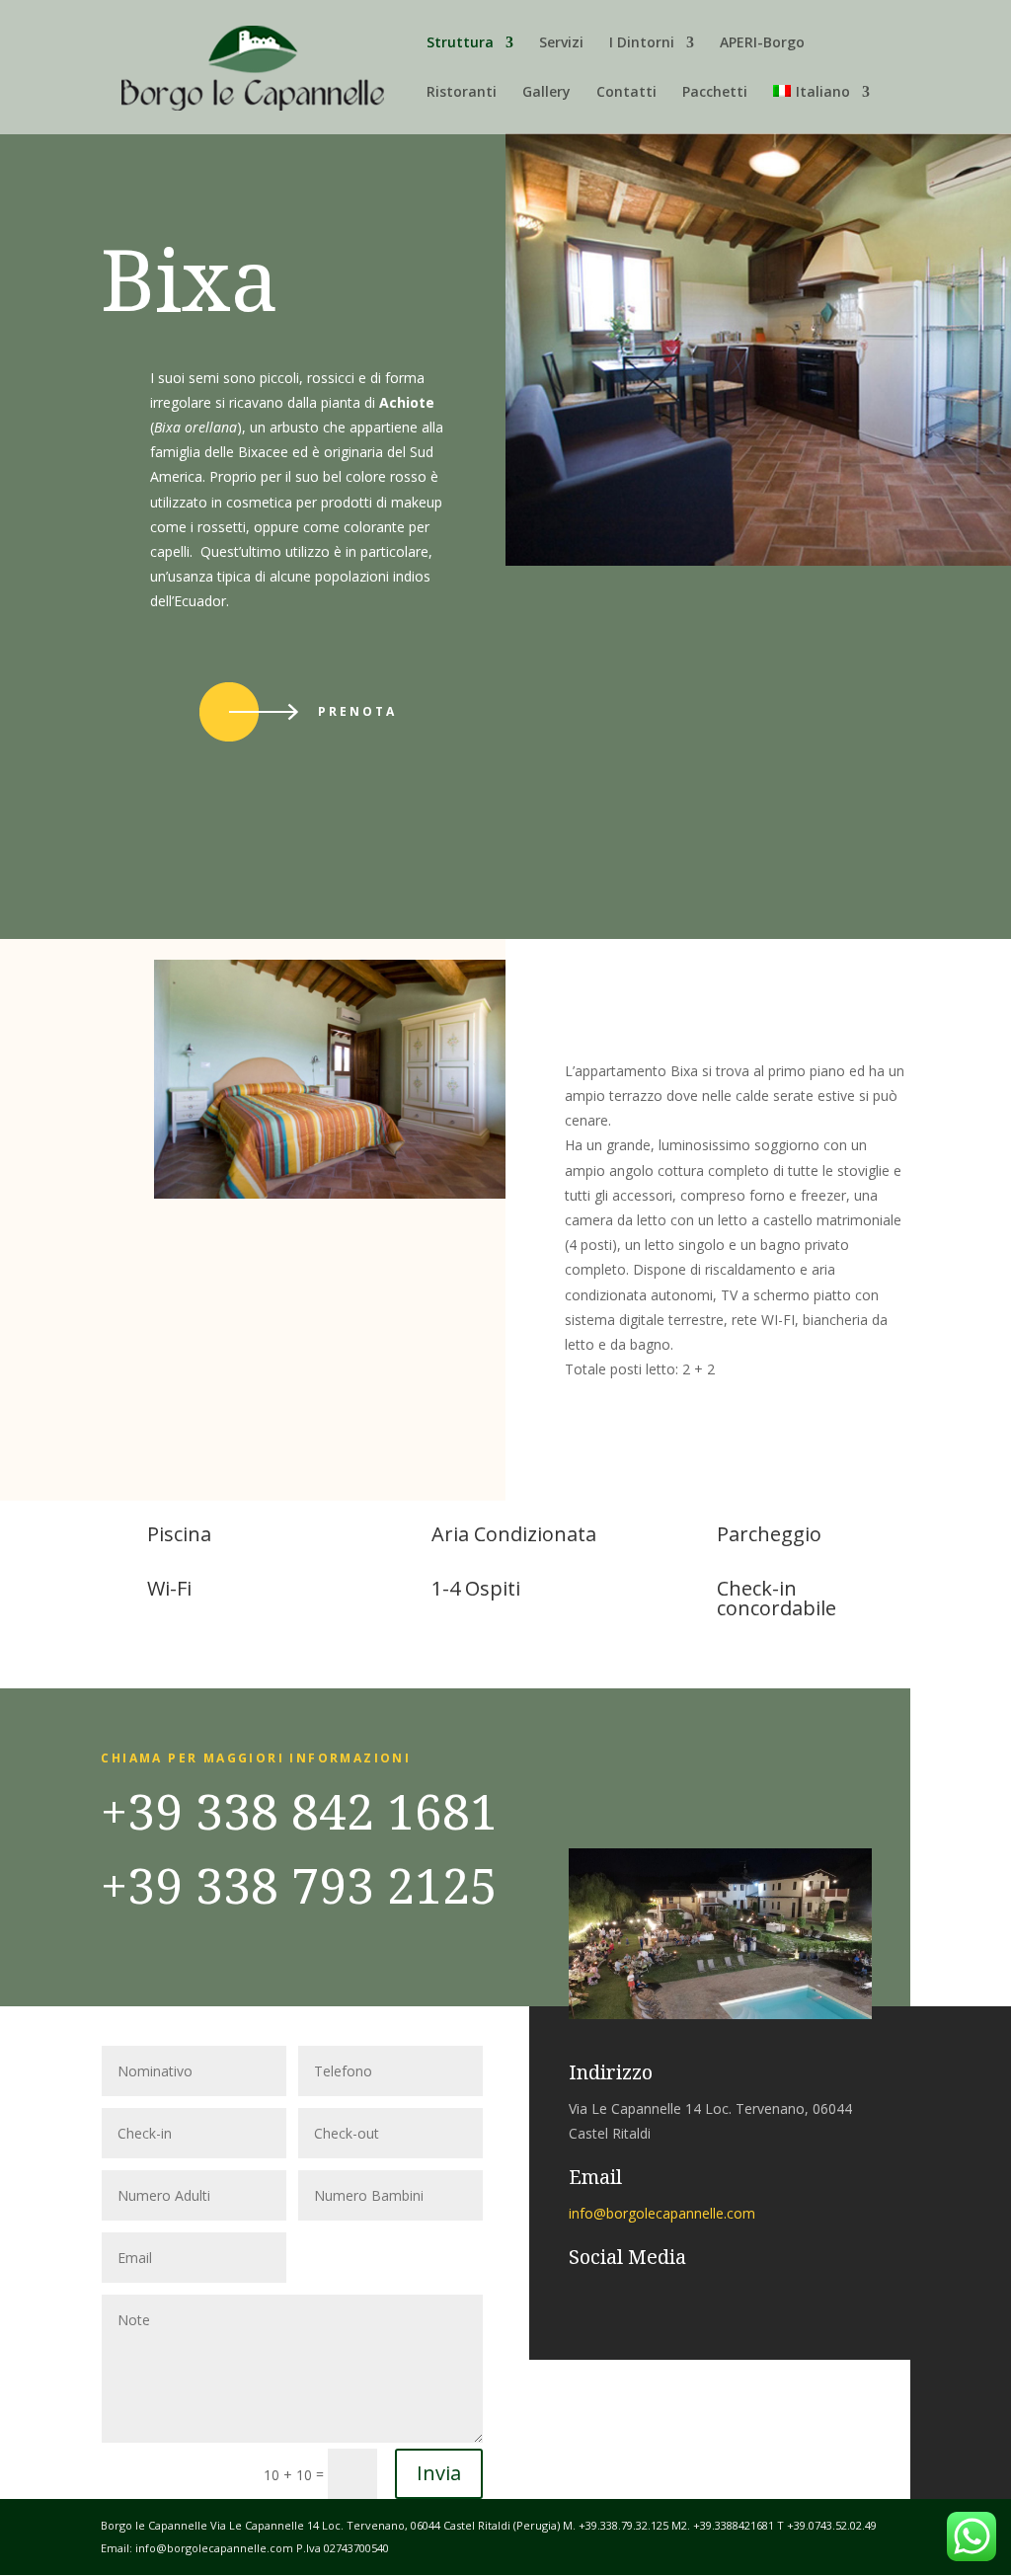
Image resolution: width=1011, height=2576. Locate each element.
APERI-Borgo (762, 43)
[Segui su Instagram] (614, 2297)
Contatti (626, 93)
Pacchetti (715, 93)
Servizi (561, 43)
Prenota (357, 711)
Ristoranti (462, 93)
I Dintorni (642, 43)
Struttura (460, 43)
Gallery (546, 93)
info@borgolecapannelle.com (662, 2213)
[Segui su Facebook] (575, 2297)
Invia (439, 2473)
